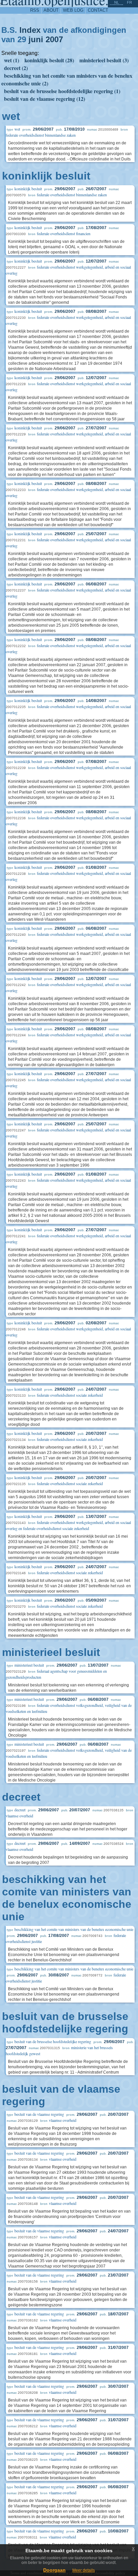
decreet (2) (16, 68)
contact (98, 10)
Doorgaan (54, 2570)
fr (129, 2)
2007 (54, 39)
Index (30, 30)
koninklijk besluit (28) (49, 60)
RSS (35, 10)
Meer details (84, 2570)
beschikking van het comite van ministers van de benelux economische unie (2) (67, 79)
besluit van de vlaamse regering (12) (45, 99)
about (51, 10)
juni (36, 39)
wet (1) (12, 60)
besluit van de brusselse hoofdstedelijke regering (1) (62, 91)
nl (117, 2)
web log (73, 10)
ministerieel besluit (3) (104, 60)
